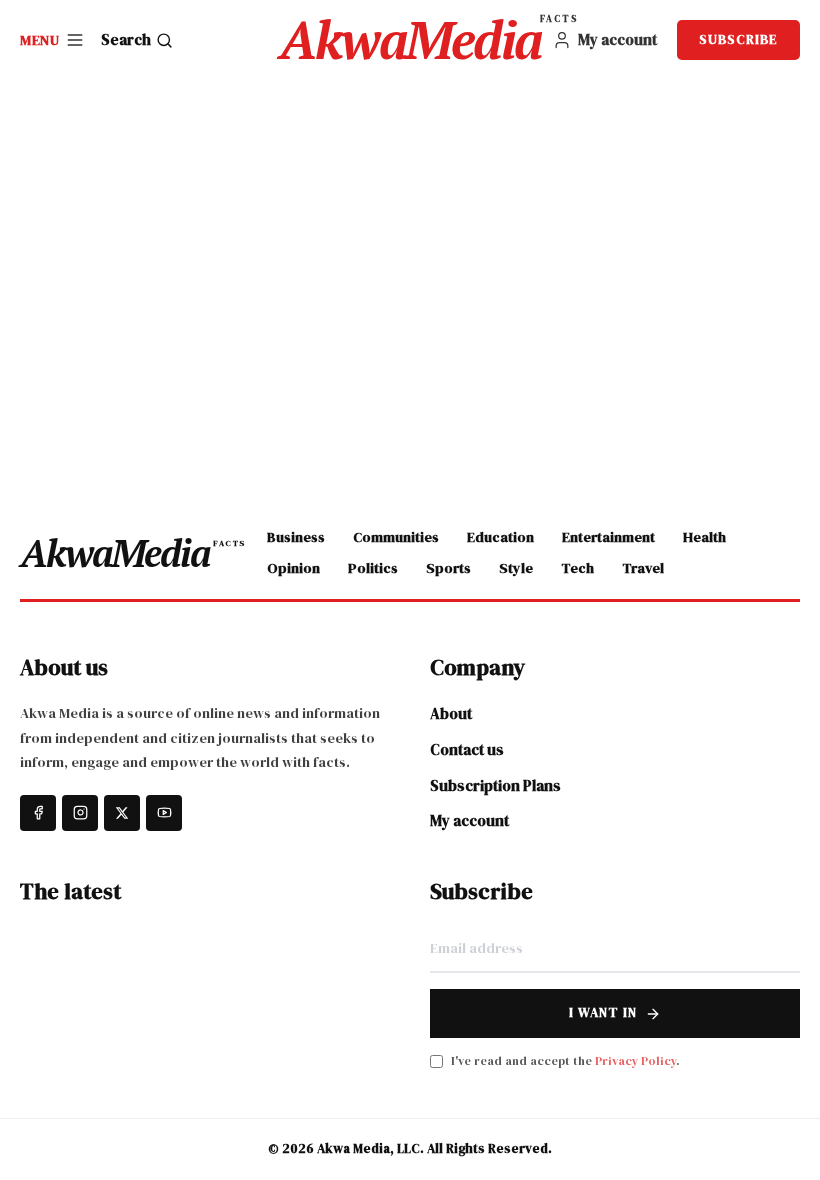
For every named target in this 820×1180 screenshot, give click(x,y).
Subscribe (738, 39)
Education (500, 537)
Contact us (467, 749)
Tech (577, 568)
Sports (448, 568)
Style (516, 568)
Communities (396, 537)
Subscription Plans (495, 785)
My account (469, 820)
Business (296, 537)
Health (704, 537)
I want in (603, 1012)
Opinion (293, 568)
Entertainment (608, 537)
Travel (643, 568)
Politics (373, 568)
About (451, 713)
